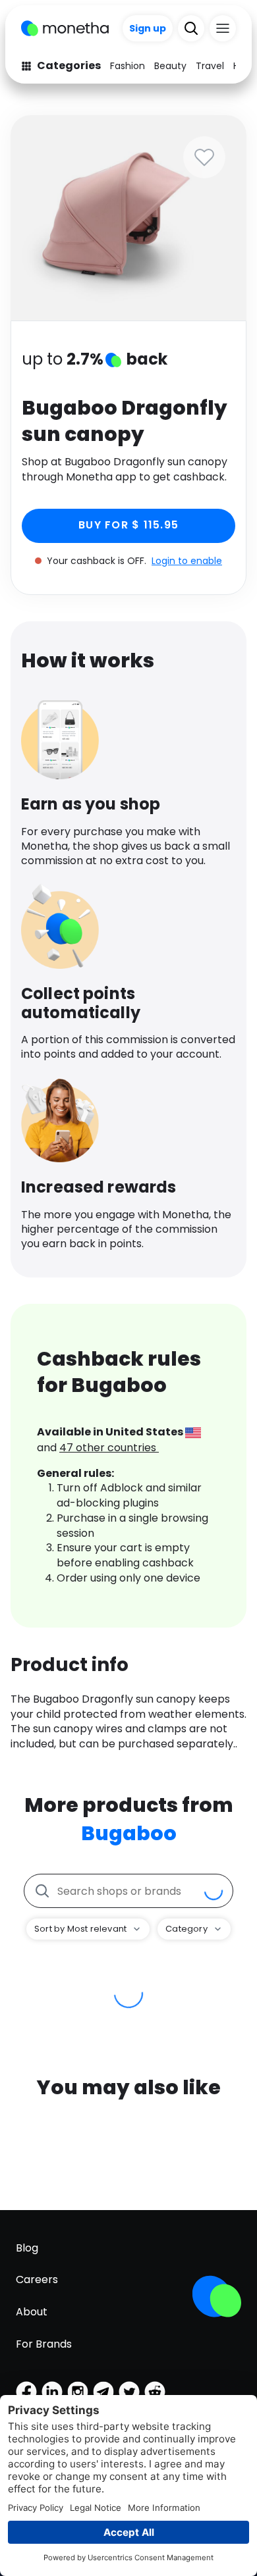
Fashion (128, 66)
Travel (210, 66)
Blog (27, 2248)
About (32, 2312)
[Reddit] (155, 2392)
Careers (37, 2280)
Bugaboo (129, 1833)
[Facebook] (26, 2392)
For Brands (44, 2344)
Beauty (170, 66)
